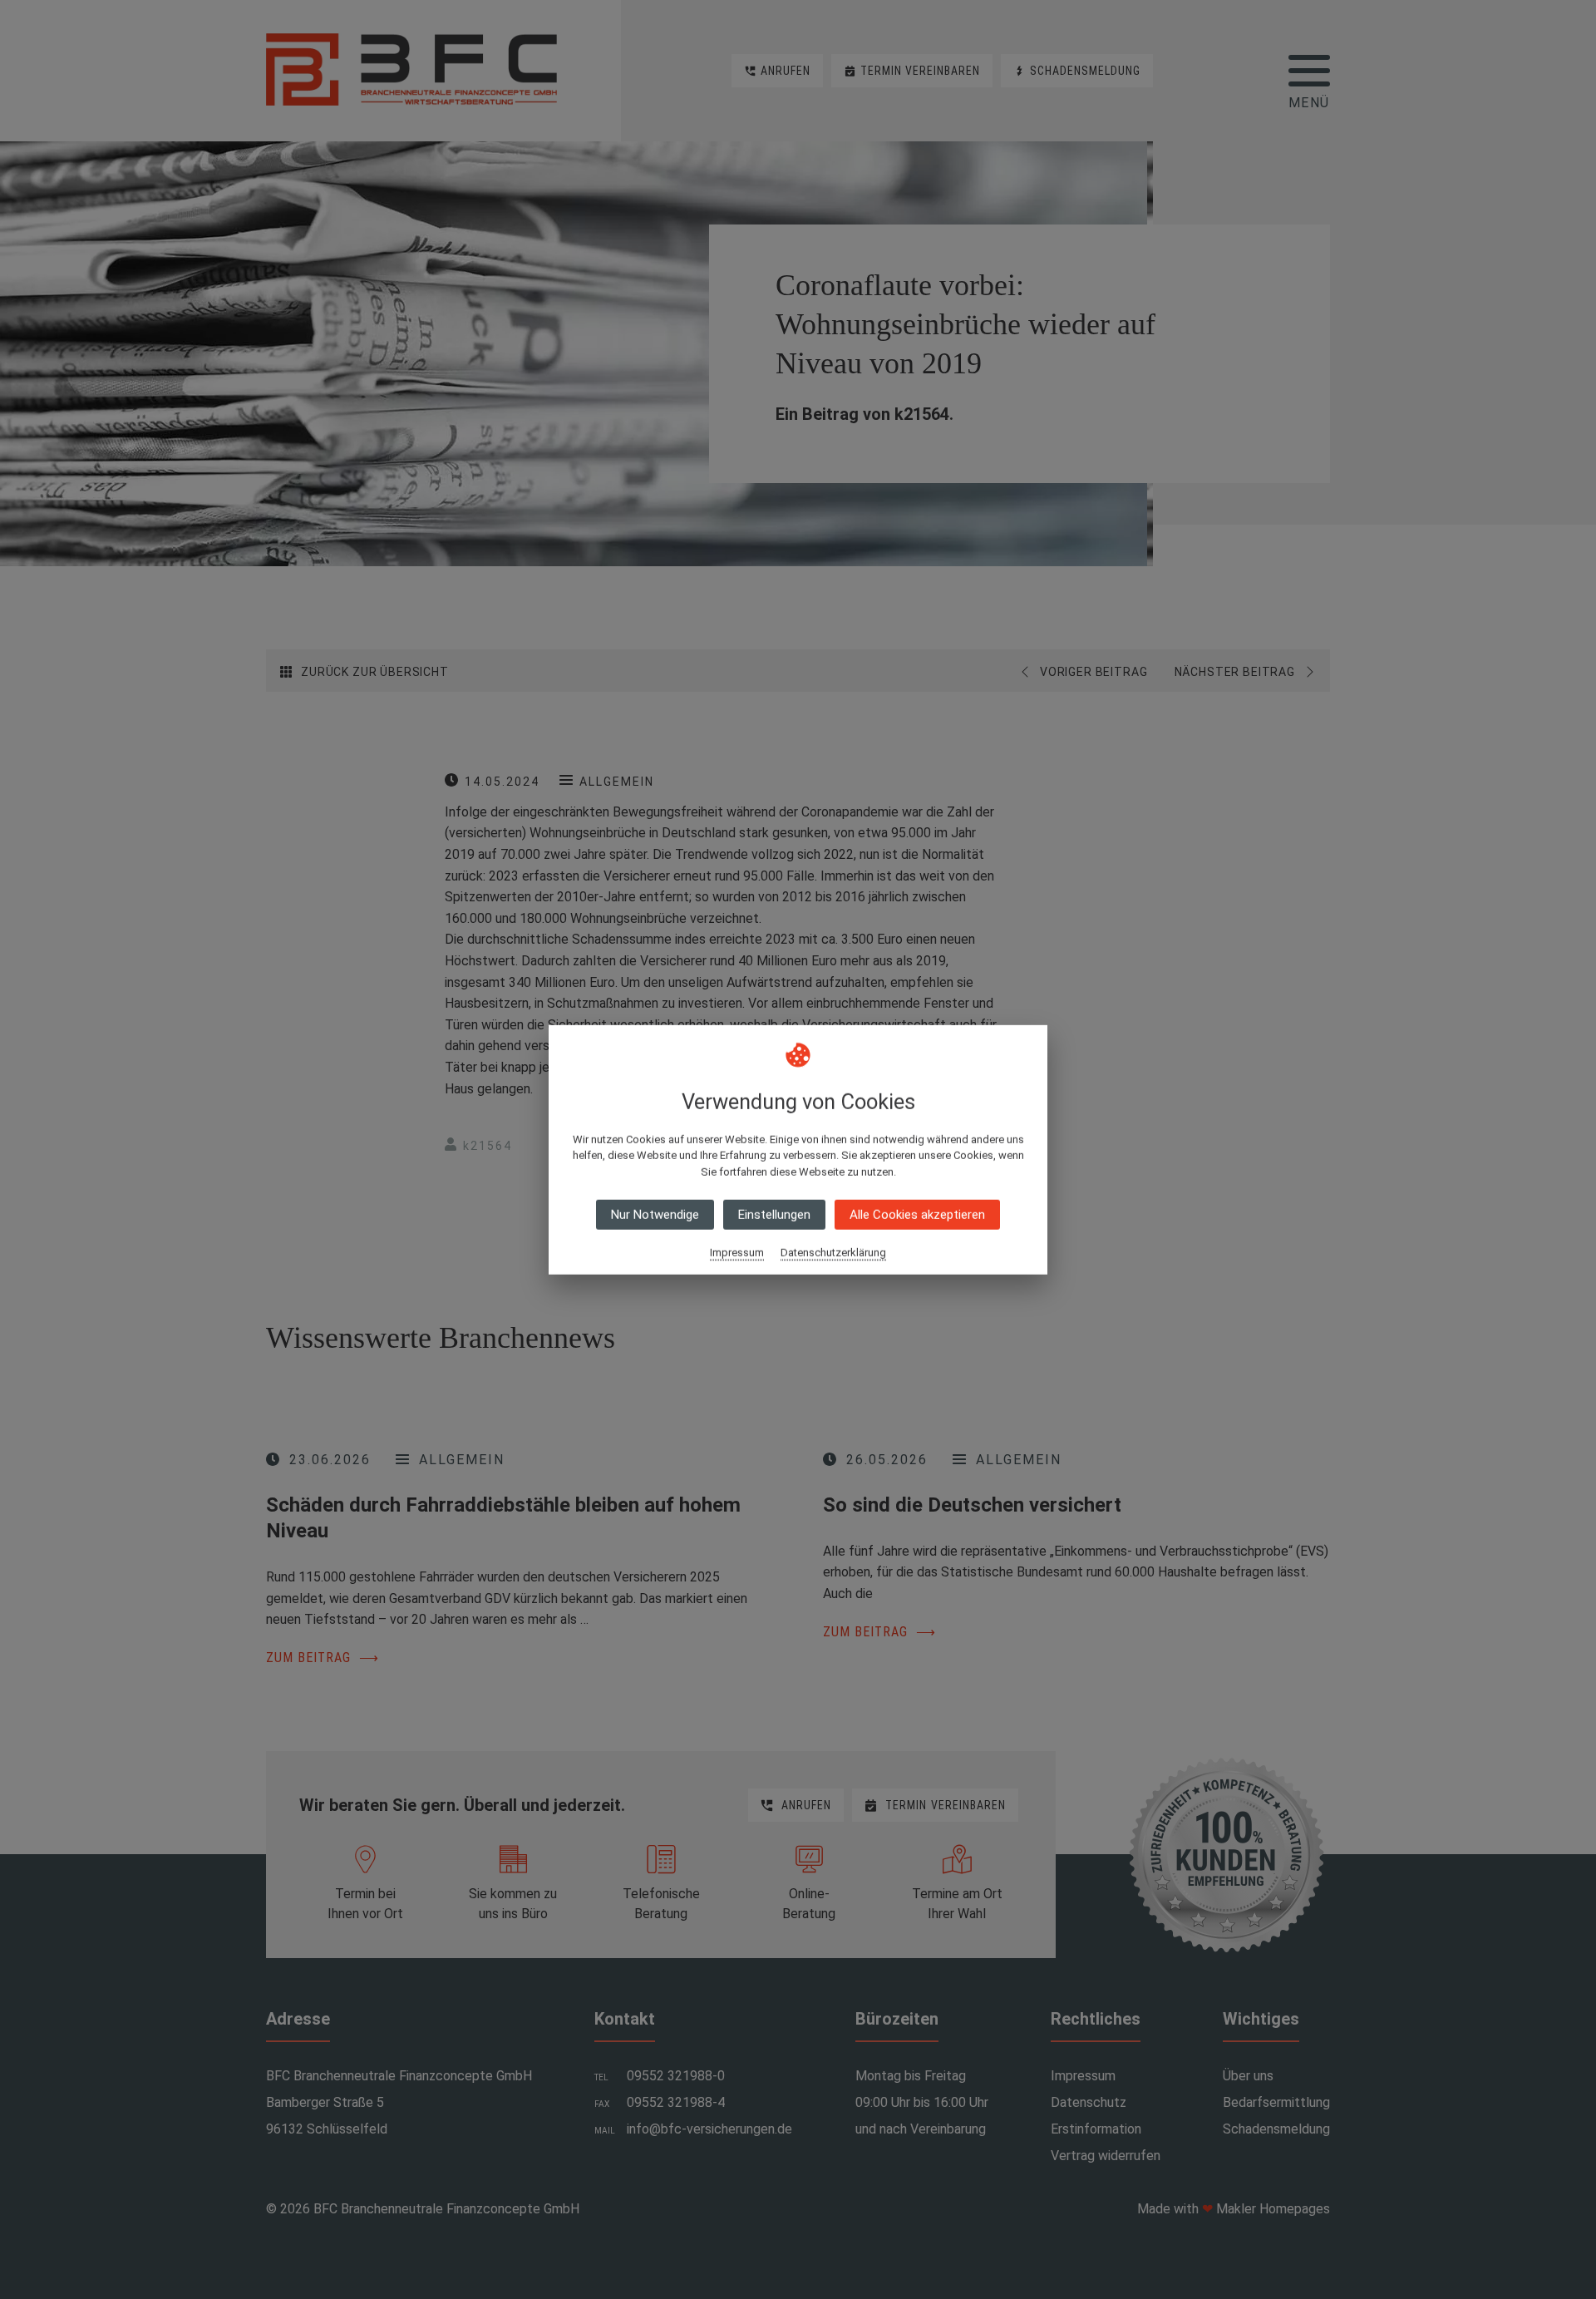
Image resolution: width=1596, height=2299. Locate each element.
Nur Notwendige (655, 1215)
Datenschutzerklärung (833, 1253)
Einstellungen (774, 1215)
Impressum (737, 1253)
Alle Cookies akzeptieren (917, 1215)
